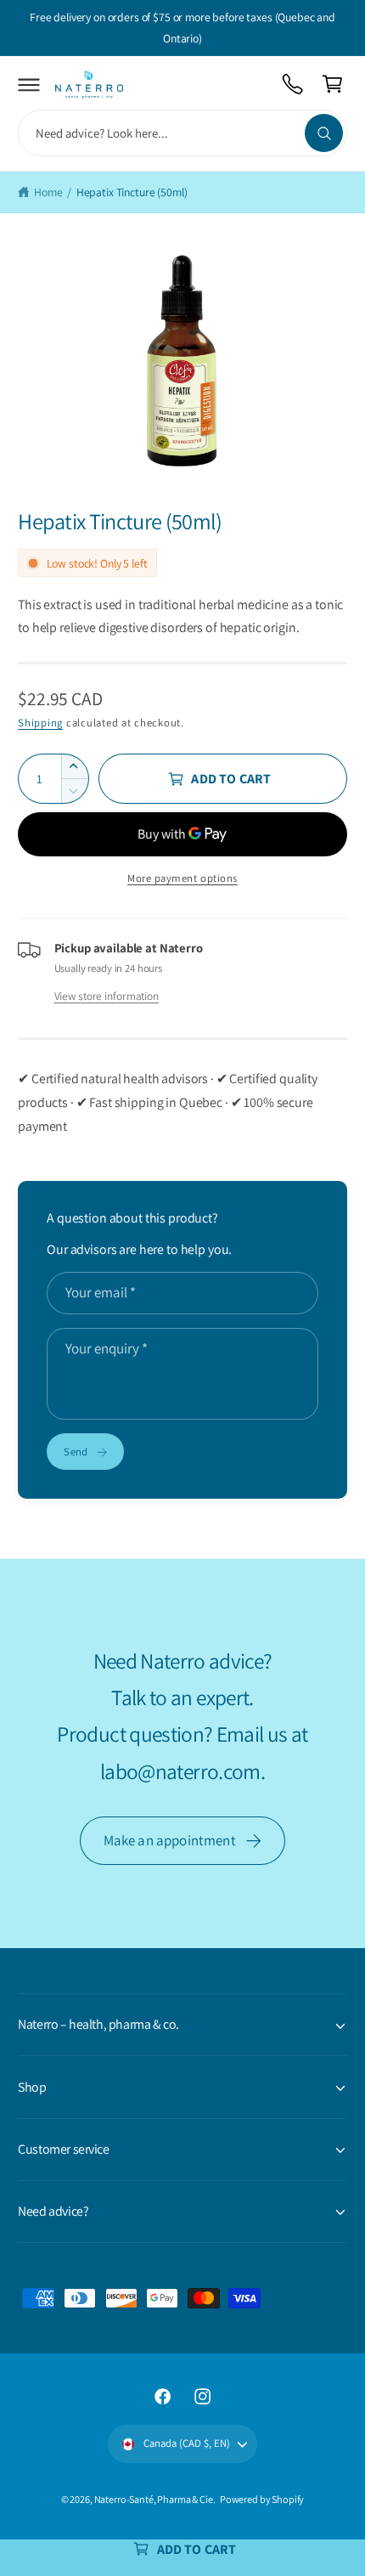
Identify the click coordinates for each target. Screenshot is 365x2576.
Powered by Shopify (262, 2499)
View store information (107, 996)
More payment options (182, 878)
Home (48, 192)
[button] (29, 85)
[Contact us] (293, 85)
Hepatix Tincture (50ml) (132, 192)
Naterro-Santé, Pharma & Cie (154, 2499)
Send (76, 1452)
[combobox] (182, 133)
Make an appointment (170, 1840)
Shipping (40, 723)
